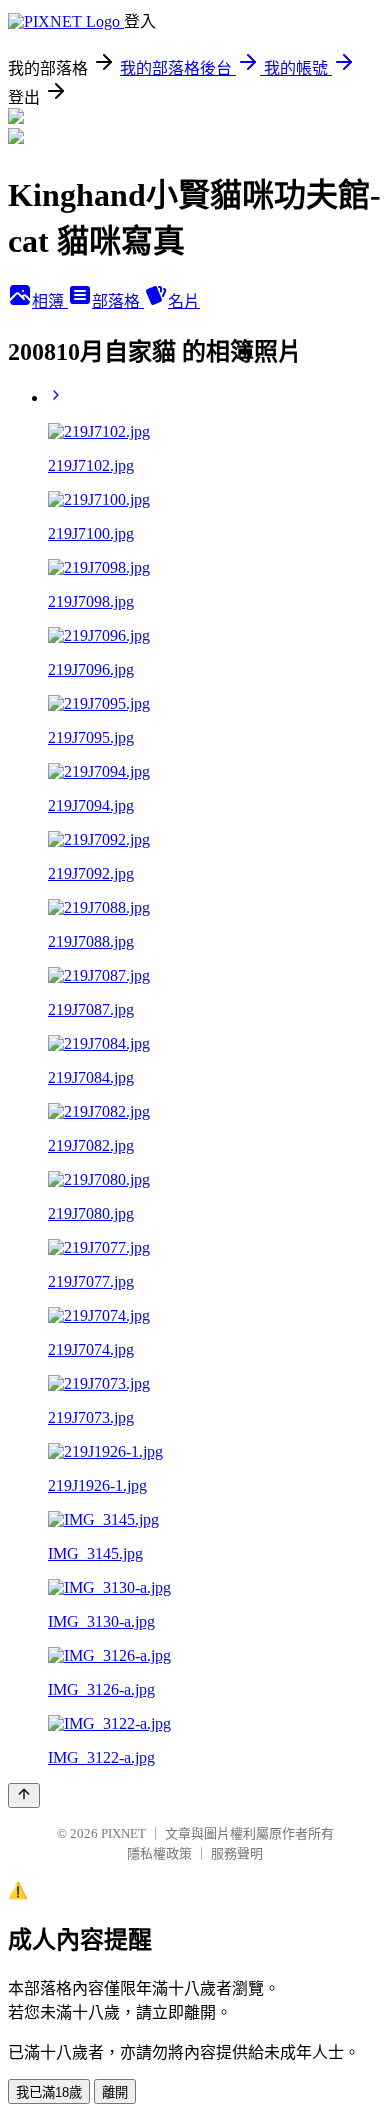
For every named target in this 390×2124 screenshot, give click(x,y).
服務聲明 (237, 1853)
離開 (115, 2092)
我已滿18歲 (49, 2092)
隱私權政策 (159, 1853)
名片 (184, 301)
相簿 (50, 301)
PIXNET (123, 1833)
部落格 (118, 301)
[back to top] (24, 1795)
